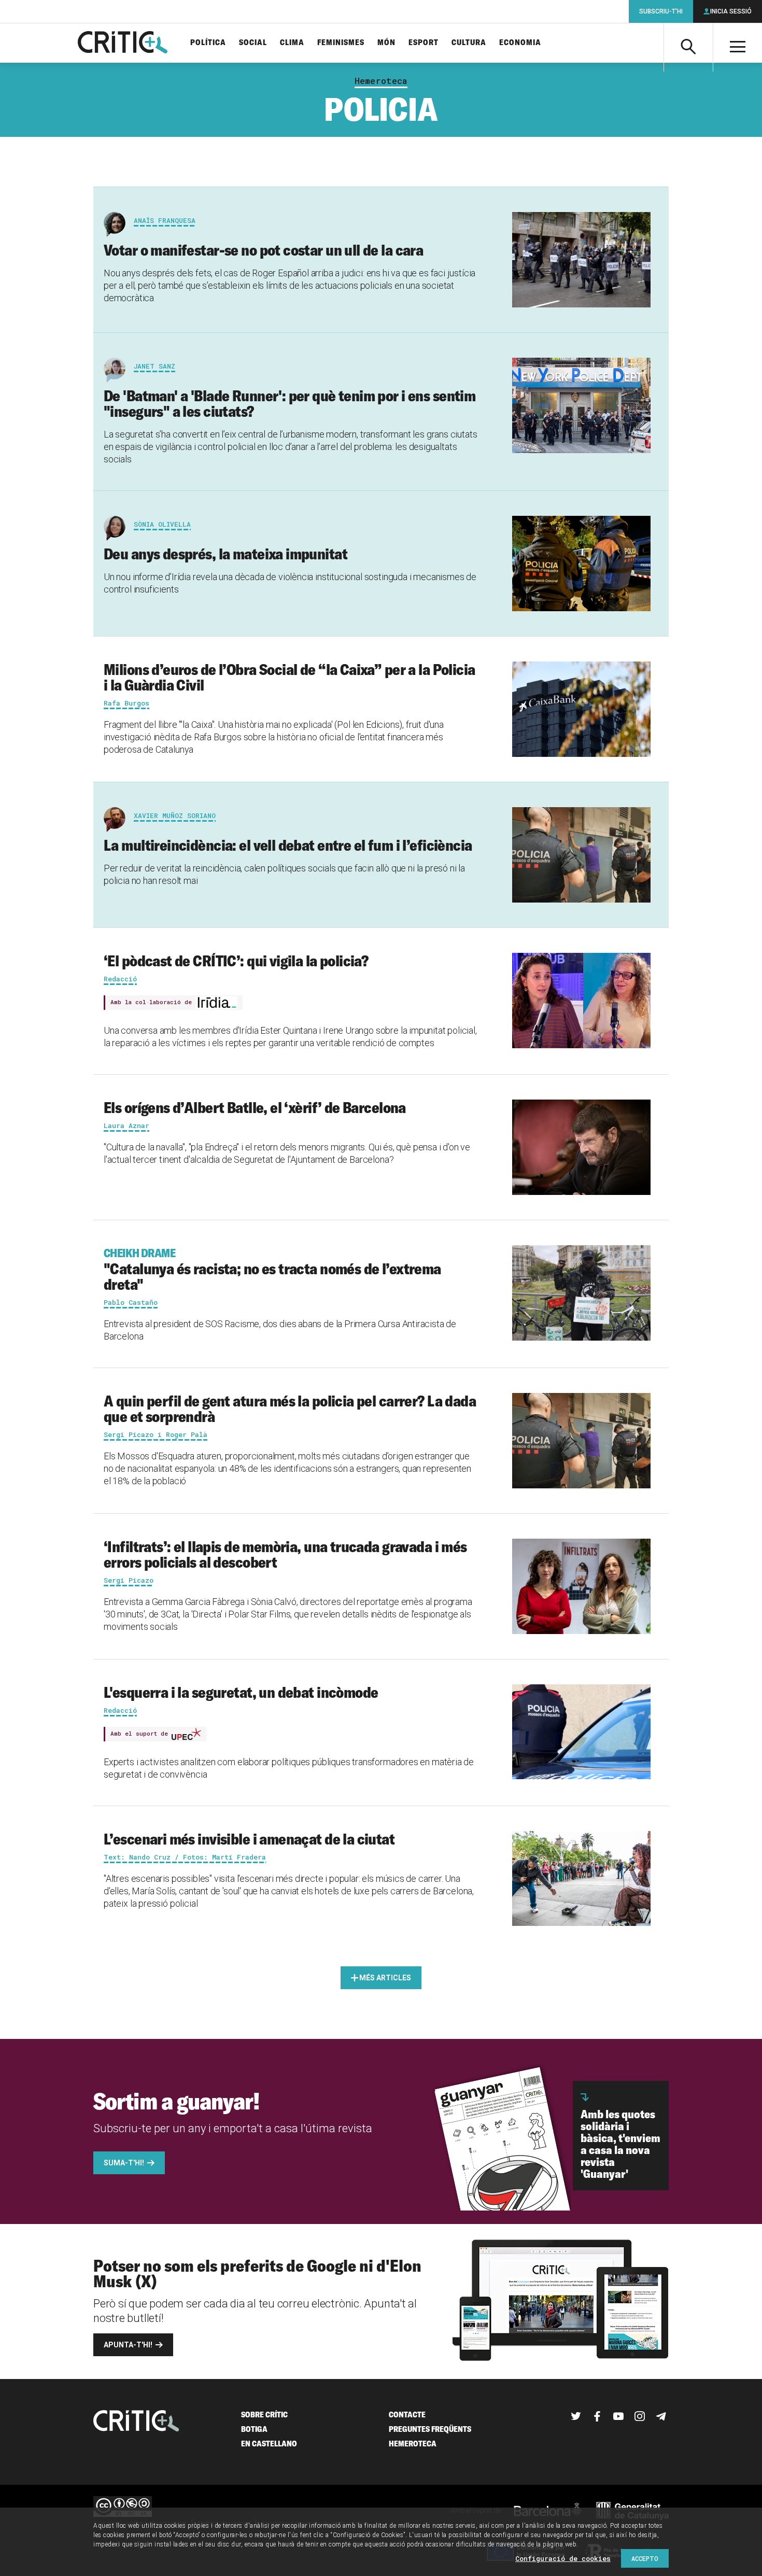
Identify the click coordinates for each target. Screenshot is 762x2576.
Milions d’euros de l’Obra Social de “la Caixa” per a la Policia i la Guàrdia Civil (289, 677)
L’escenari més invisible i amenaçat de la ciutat (249, 1839)
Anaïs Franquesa (165, 220)
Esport (424, 43)
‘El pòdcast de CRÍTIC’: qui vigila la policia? (236, 961)
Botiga (254, 2429)
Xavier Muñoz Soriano (175, 815)
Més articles (385, 1978)
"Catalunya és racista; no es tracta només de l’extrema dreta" (272, 1270)
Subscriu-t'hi (661, 11)
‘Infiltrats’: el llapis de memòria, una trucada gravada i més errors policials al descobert (285, 1554)
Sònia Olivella (162, 524)
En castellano (269, 2444)
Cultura (469, 43)
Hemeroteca (381, 81)
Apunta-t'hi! (128, 2345)
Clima (292, 43)
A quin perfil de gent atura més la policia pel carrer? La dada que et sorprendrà (290, 1409)
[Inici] (136, 2422)
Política (208, 43)
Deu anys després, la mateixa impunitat (225, 554)
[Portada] (123, 43)
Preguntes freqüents (430, 2429)
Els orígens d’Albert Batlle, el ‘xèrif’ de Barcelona (255, 1107)
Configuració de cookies (563, 2558)
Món (386, 43)
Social (253, 43)
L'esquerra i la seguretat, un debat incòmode (241, 1692)
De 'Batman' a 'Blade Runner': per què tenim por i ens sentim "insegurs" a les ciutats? (290, 403)
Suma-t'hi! (124, 2163)
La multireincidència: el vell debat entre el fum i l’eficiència (288, 845)
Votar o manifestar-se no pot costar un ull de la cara (263, 250)
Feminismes (341, 43)
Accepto (645, 2558)
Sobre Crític (264, 2415)
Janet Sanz (154, 366)
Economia (520, 43)
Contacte (407, 2415)
